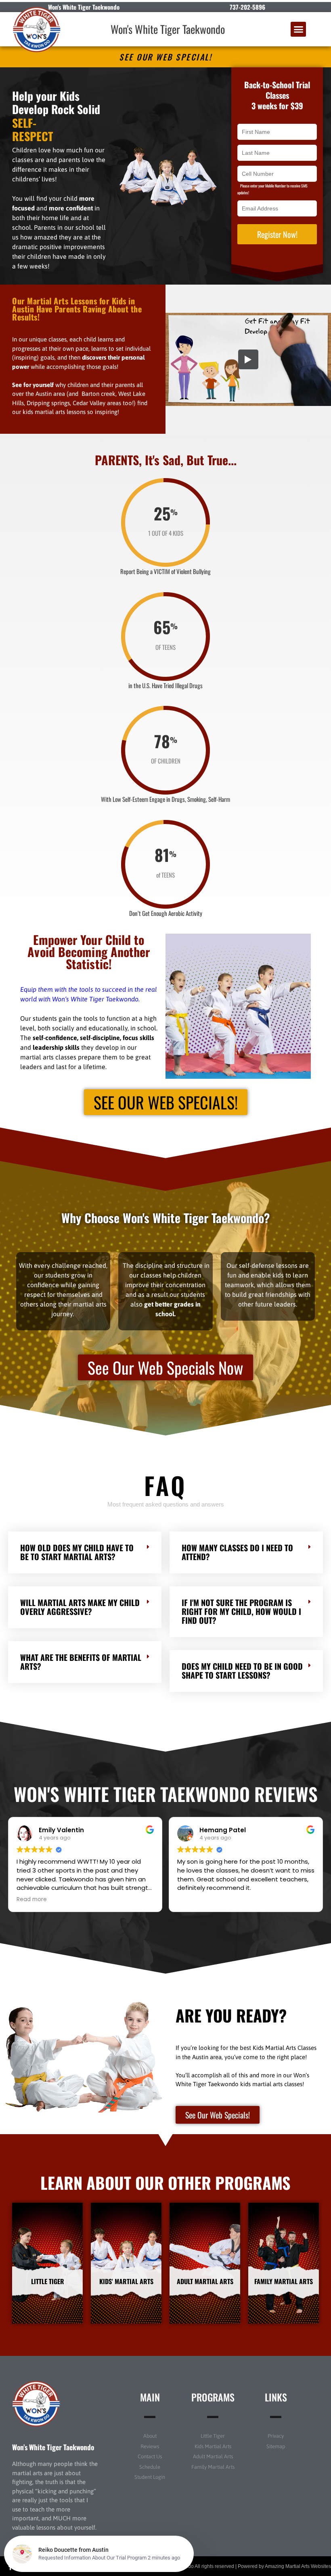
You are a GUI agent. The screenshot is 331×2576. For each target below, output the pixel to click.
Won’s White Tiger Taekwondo (53, 2435)
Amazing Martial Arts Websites (298, 2555)
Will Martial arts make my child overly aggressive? (80, 1595)
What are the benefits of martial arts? (81, 1650)
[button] (298, 29)
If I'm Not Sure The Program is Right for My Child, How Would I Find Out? (241, 1600)
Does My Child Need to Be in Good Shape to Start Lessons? (242, 1659)
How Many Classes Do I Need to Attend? (237, 1540)
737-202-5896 (247, 7)
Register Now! (277, 234)
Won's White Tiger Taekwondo (168, 29)
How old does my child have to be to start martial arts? (77, 1540)
